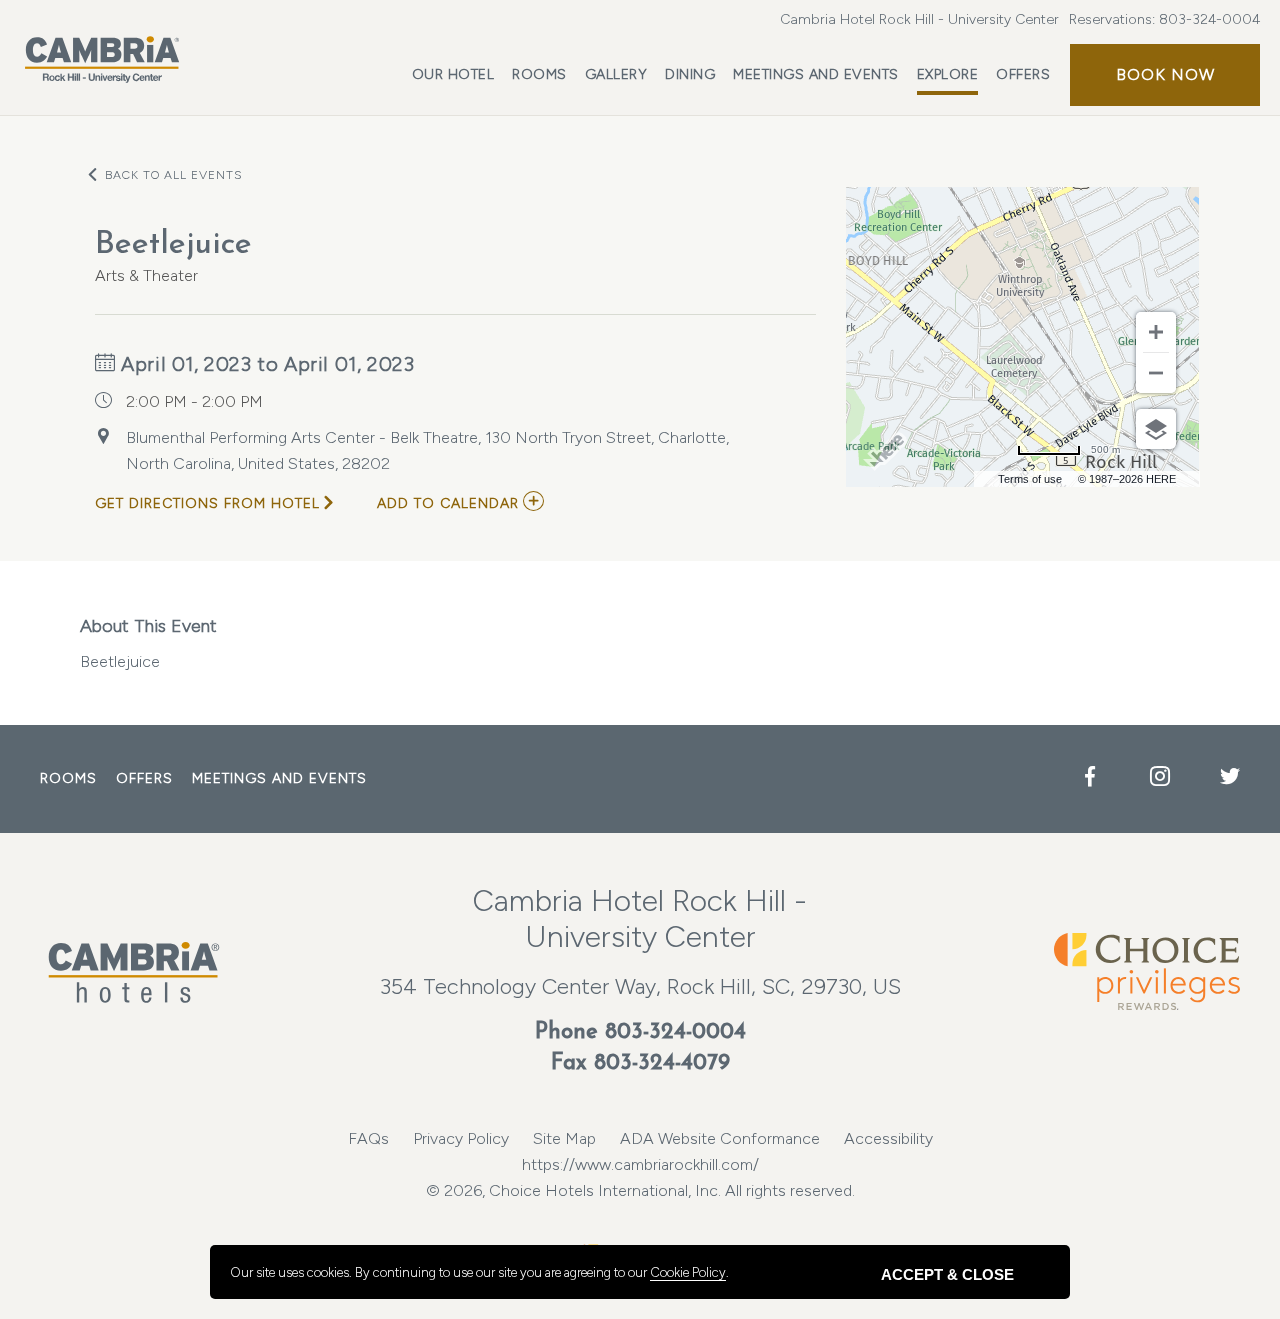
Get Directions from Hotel (207, 503)
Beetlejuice (148, 643)
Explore (948, 74)
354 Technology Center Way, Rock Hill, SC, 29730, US (640, 986)
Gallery (616, 74)
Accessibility (888, 1138)
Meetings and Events (816, 74)
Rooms (539, 74)
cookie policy (688, 1272)
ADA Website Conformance (720, 1138)
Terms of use (1030, 479)
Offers (1023, 74)
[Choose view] (1156, 429)
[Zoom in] (1156, 332)
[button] (1165, 75)
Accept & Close (947, 1274)
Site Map (564, 1138)
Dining (690, 74)
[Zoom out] (1156, 373)
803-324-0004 (1209, 19)
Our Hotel (453, 74)
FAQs (368, 1138)
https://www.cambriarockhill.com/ (640, 1164)
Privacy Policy (461, 1138)
